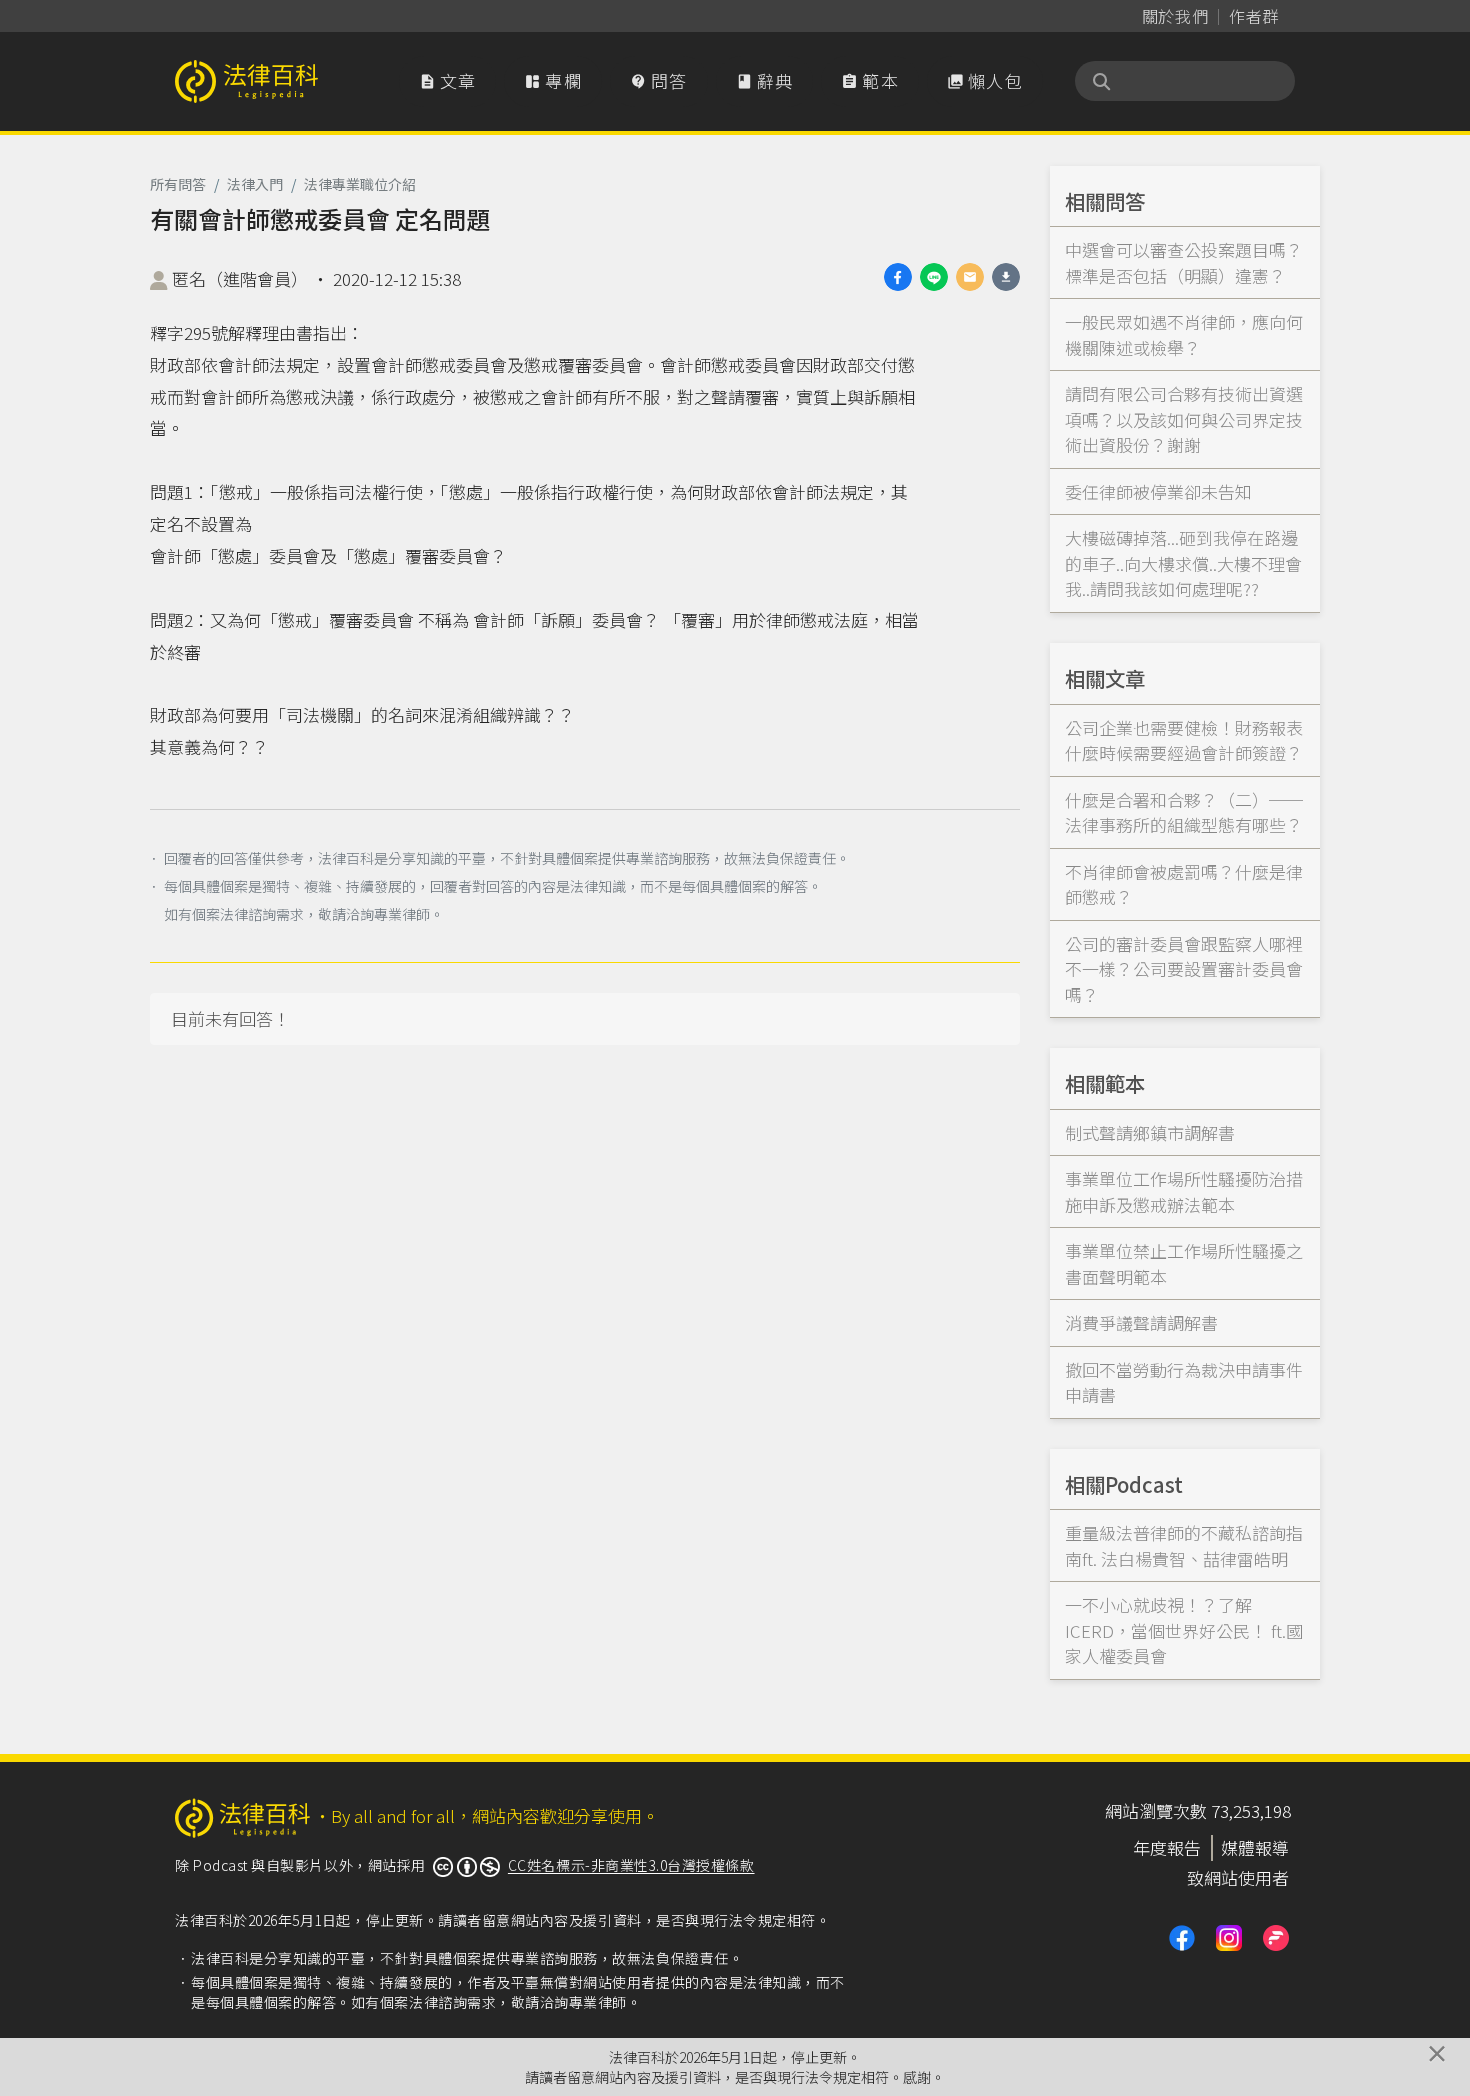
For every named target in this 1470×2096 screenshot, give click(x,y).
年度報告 (1167, 1847)
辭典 (765, 80)
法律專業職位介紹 (360, 184)
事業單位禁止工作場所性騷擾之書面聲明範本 (1184, 1263)
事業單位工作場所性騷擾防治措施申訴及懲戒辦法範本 (1184, 1191)
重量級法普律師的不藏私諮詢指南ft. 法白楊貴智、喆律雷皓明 (1184, 1545)
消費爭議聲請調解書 (1141, 1322)
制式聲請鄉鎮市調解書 (1150, 1132)
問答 (659, 80)
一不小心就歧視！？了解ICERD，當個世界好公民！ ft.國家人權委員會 (1184, 1630)
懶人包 (985, 80)
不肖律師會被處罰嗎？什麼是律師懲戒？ (1184, 884)
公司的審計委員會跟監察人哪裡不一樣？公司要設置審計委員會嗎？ (1184, 969)
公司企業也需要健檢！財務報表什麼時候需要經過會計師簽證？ (1184, 740)
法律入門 (255, 184)
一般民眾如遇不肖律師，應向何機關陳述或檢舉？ (1184, 334)
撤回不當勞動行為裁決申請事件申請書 (1184, 1382)
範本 (870, 80)
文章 (448, 80)
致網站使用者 (1238, 1877)
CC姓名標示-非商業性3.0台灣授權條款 (631, 1865)
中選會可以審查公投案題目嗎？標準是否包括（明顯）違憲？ (1184, 262)
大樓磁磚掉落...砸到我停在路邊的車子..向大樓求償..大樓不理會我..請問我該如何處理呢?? (1183, 563)
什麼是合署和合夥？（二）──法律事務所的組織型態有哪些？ (1184, 812)
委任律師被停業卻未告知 (1158, 491)
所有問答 (178, 184)
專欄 (553, 80)
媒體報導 (1255, 1847)
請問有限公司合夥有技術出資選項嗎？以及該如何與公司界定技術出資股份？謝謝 (1184, 419)
